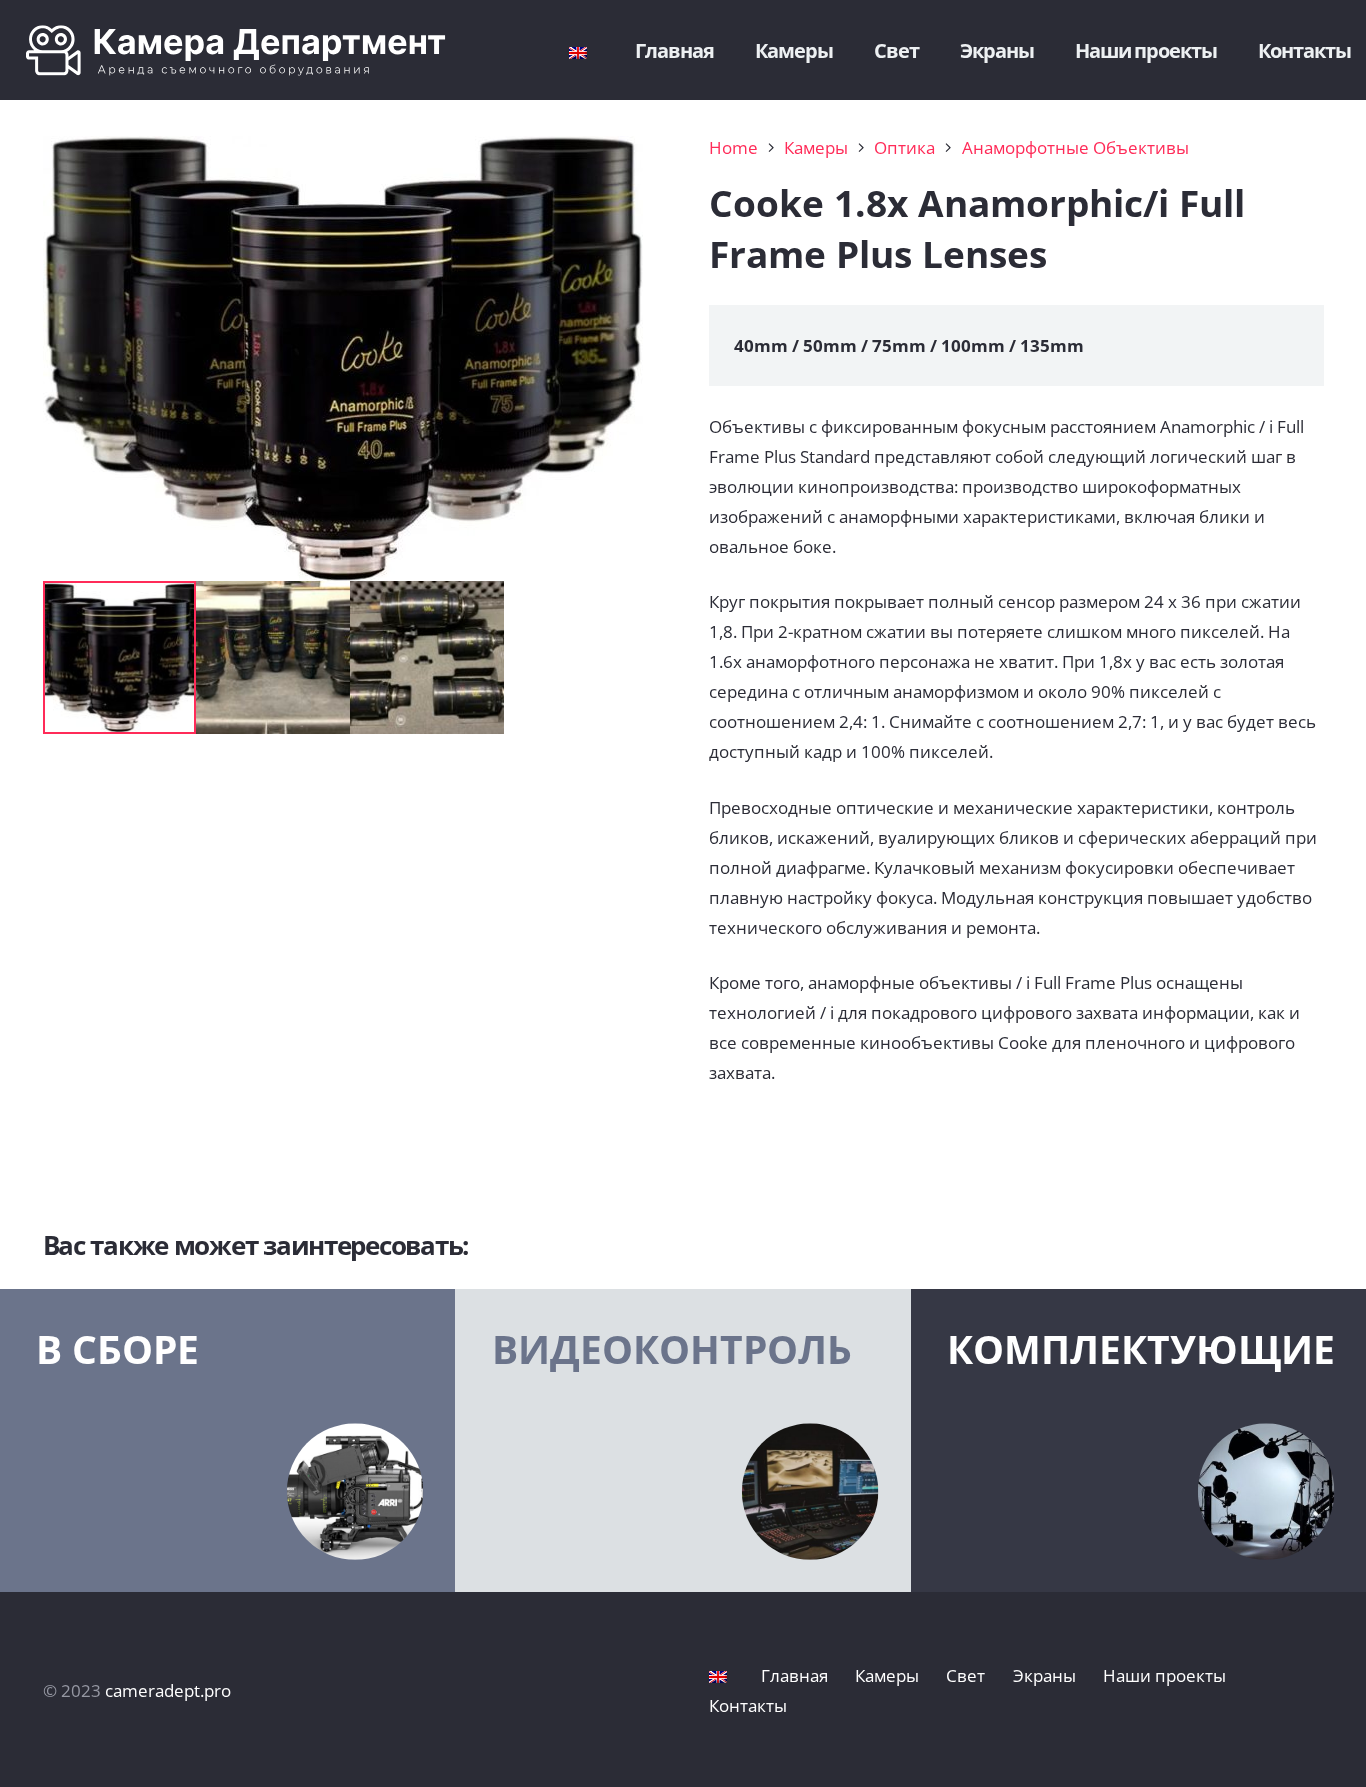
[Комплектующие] (1138, 1441)
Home (733, 147)
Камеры (816, 147)
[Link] (251, 50)
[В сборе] (227, 1441)
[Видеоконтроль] (682, 1441)
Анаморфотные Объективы (1075, 147)
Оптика (904, 147)
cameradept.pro (168, 1690)
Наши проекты (1164, 1675)
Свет (965, 1675)
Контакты (748, 1705)
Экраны (1044, 1675)
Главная (794, 1675)
